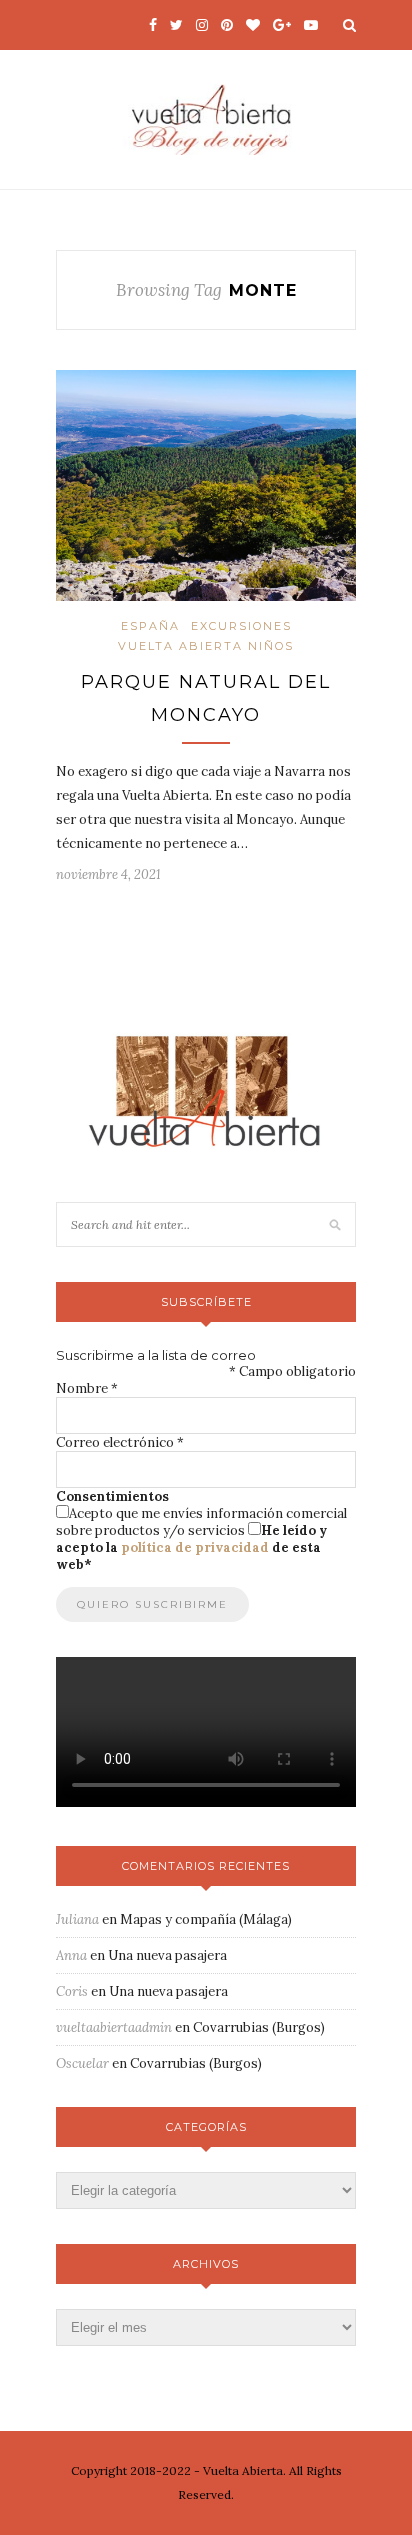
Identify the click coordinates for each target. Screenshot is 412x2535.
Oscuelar (82, 2063)
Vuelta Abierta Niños (206, 646)
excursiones (241, 626)
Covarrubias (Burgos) (259, 2027)
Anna (71, 1955)
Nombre (87, 1388)
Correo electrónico (120, 1442)
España (150, 626)
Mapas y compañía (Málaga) (206, 1919)
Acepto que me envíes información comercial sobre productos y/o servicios (201, 1522)
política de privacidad (195, 1547)
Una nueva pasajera (167, 1955)
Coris (72, 1991)
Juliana (77, 1919)
